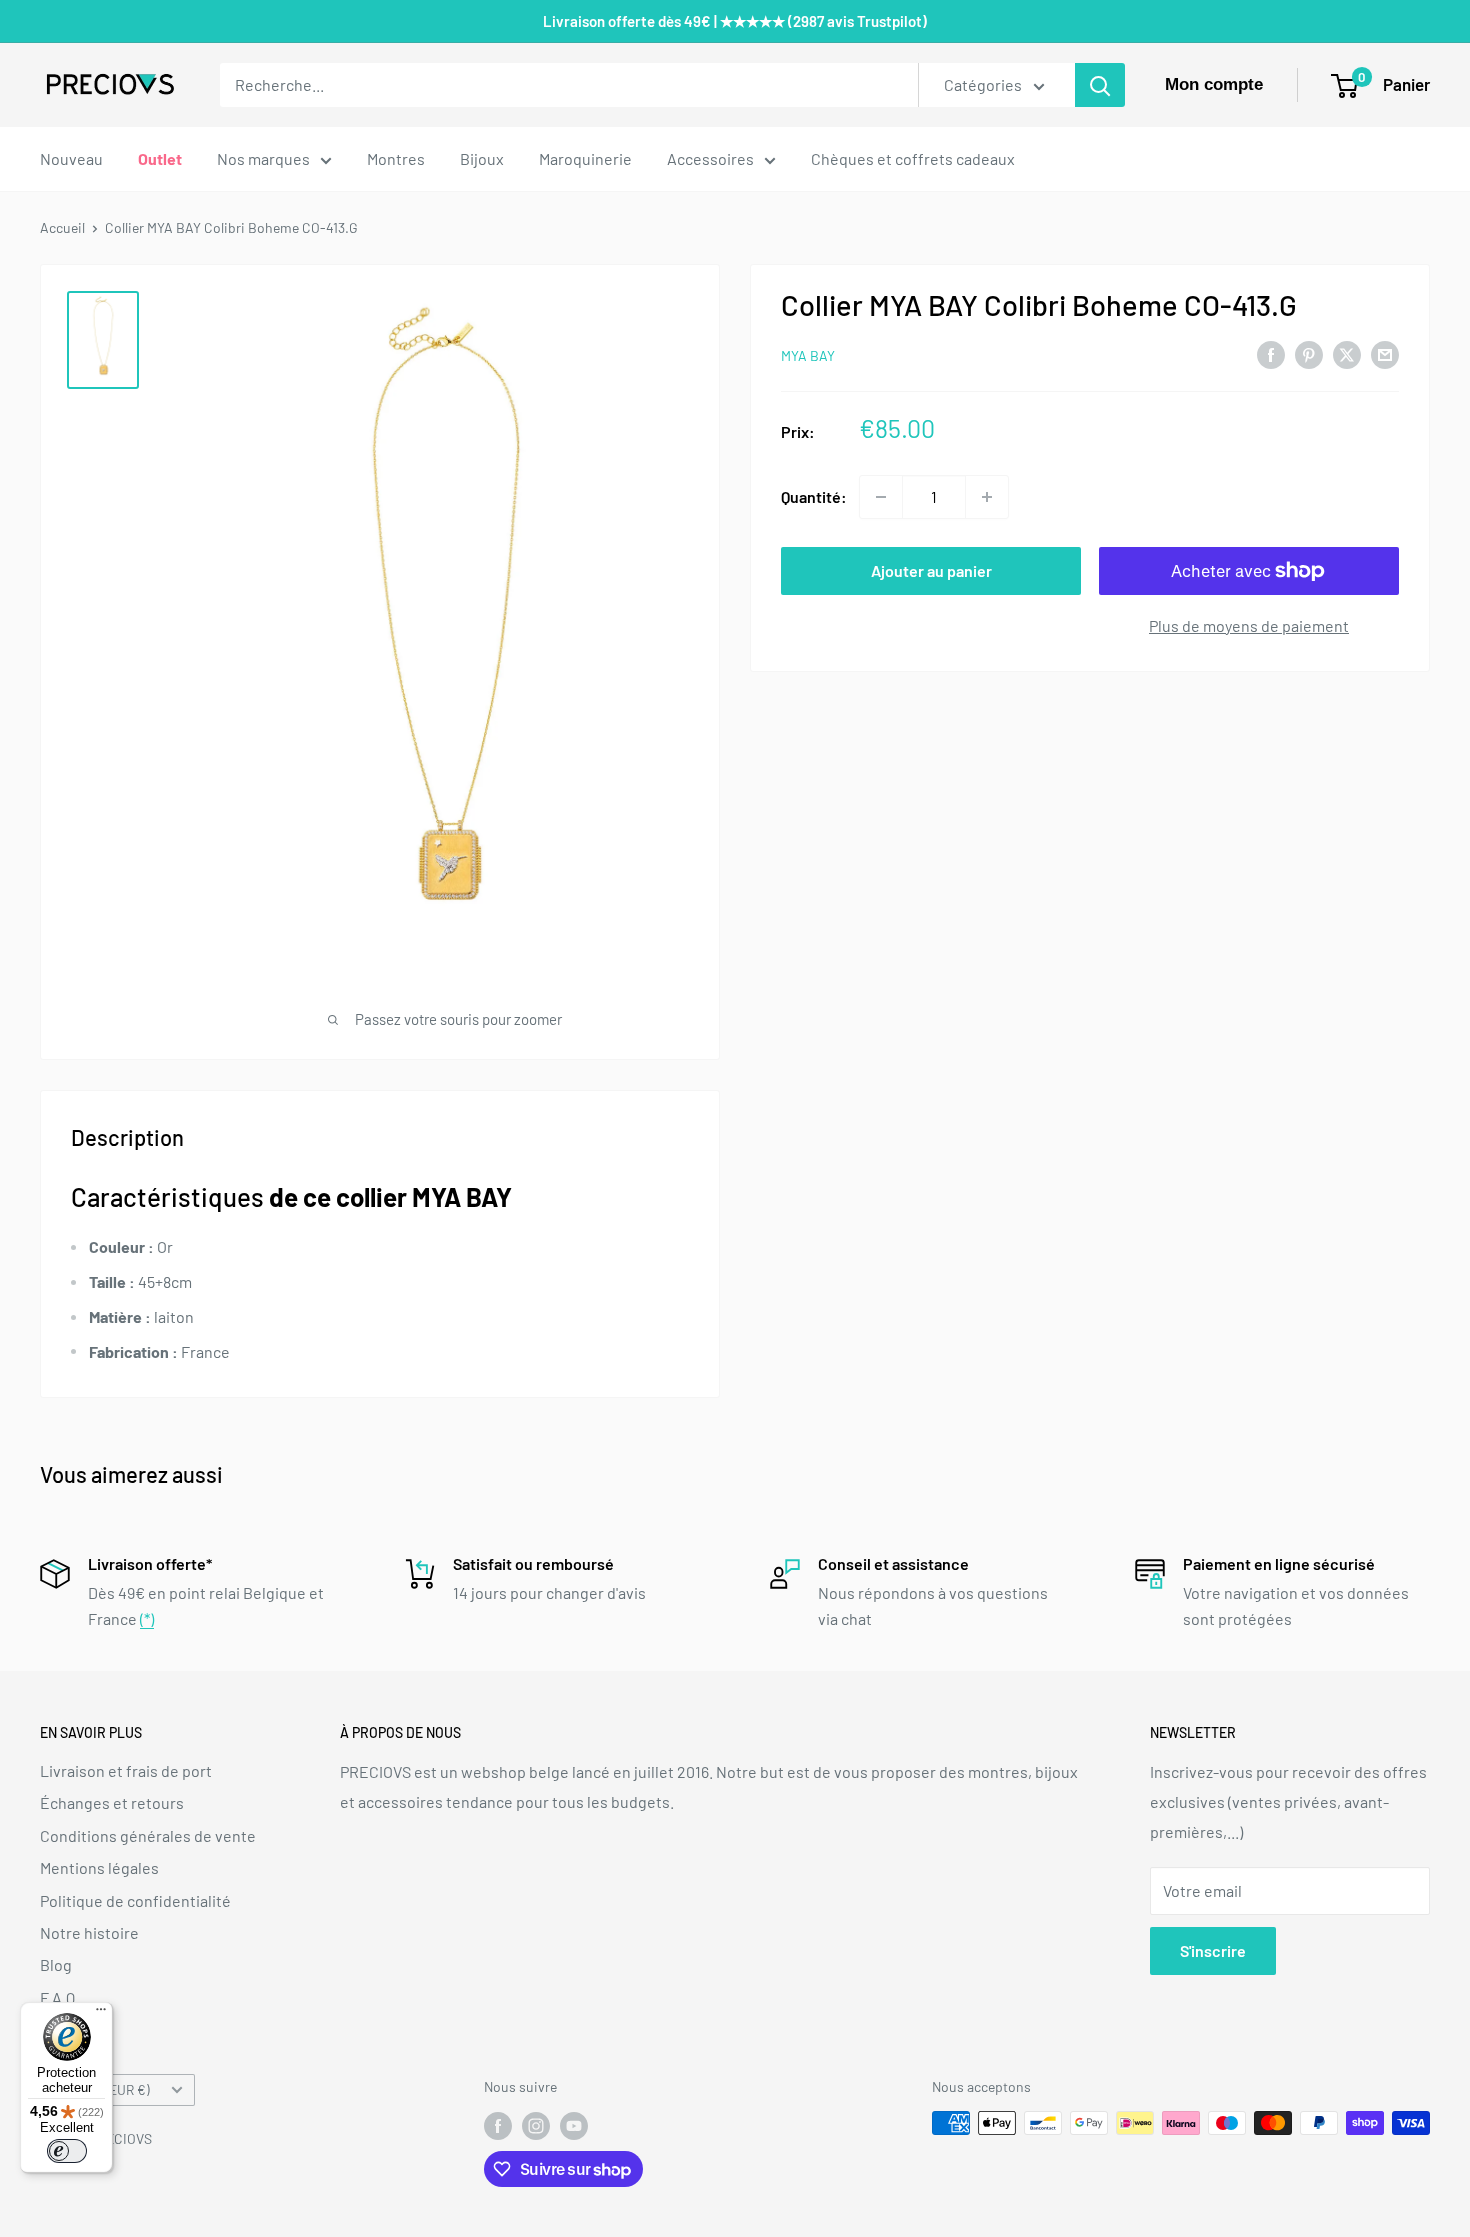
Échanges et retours (112, 1802)
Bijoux (482, 158)
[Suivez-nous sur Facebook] (498, 2125)
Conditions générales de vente (148, 1835)
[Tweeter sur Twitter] (1347, 353)
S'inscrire (1213, 1950)
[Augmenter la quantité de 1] (987, 497)
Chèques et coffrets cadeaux (913, 158)
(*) (147, 1618)
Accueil (62, 227)
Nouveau (71, 158)
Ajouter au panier (931, 570)
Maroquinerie (585, 158)
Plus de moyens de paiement (1249, 625)
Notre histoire (89, 1932)
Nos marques (263, 158)
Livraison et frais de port (126, 1770)
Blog (56, 1964)
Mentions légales (99, 1867)
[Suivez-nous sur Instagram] (536, 2125)
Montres (396, 158)
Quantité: (814, 496)
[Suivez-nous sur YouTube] (574, 2125)
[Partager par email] (1385, 353)
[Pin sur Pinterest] (1309, 353)
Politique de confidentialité (135, 1900)
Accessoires (710, 158)
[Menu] (101, 2014)
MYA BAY (808, 355)
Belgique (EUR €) (100, 2089)
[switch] (67, 2151)
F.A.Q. (59, 1997)
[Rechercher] (1100, 85)
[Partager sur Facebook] (1271, 353)
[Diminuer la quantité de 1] (881, 497)
